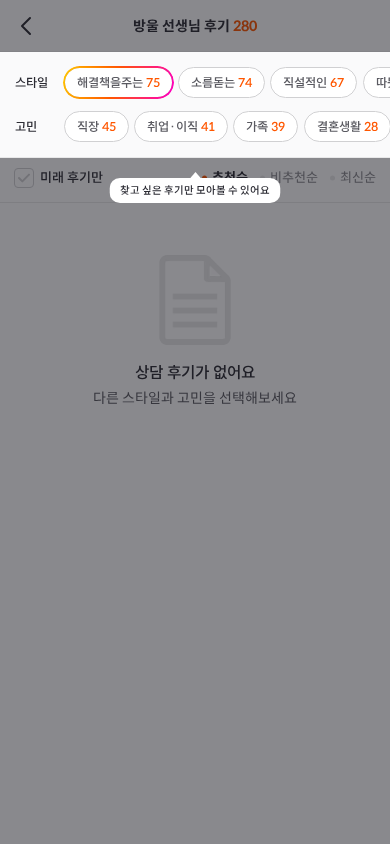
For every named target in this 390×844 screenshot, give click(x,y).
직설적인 (313, 82)
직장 (96, 126)
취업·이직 (181, 126)
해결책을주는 (118, 82)
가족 (265, 126)
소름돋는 (221, 82)
